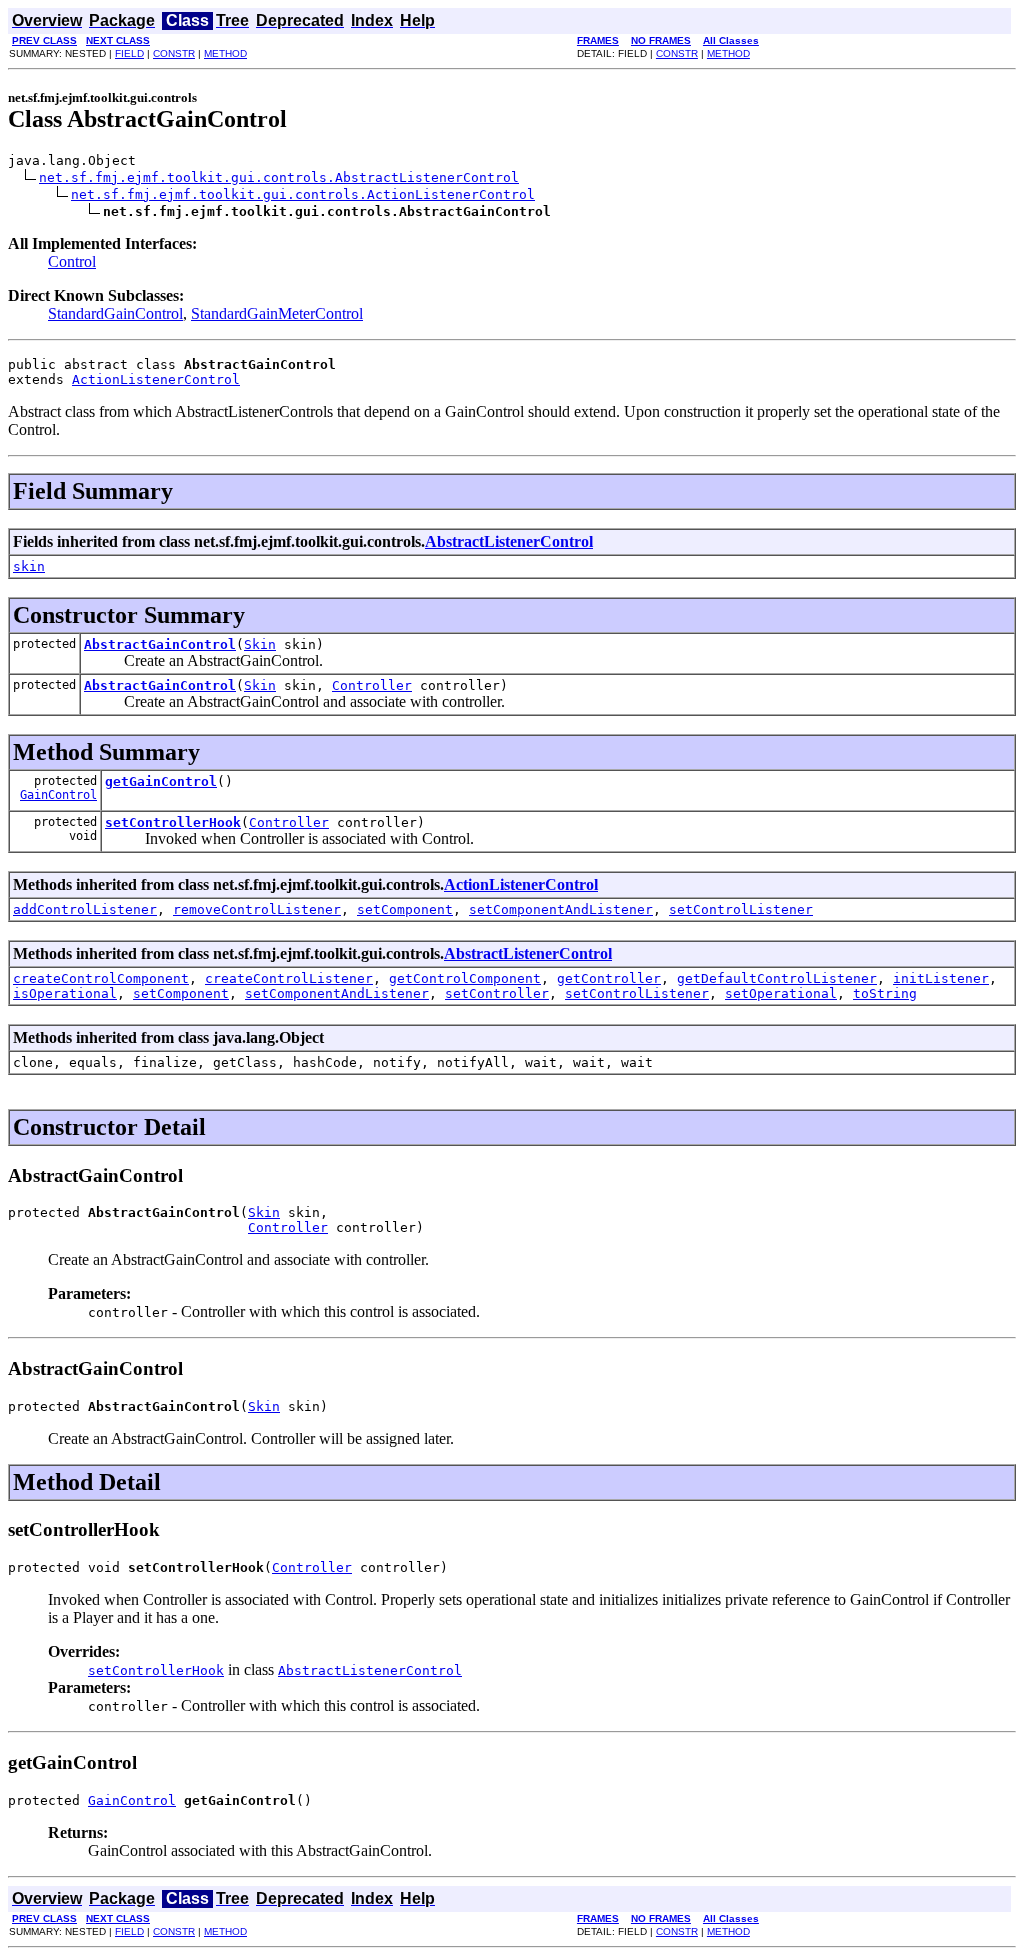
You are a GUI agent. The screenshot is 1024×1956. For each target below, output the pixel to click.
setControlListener (741, 909)
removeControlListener (257, 909)
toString (885, 993)
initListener (941, 978)
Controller (372, 685)
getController (609, 978)
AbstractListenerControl (509, 541)
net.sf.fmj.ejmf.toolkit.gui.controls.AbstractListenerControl (279, 177)
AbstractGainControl (160, 644)
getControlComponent (465, 978)
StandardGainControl (115, 313)
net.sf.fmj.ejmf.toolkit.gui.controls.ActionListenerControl (303, 194)
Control (72, 261)
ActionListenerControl (156, 379)
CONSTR (174, 53)
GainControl (58, 795)
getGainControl (161, 781)
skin (29, 566)
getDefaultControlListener (777, 978)
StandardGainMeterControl (277, 313)
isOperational (65, 993)
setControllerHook (173, 822)
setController (497, 993)
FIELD (129, 53)
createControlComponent (101, 978)
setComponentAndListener (561, 909)
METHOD (225, 53)
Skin (260, 644)
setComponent (405, 909)
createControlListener (289, 978)
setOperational (781, 993)
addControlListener (85, 909)
